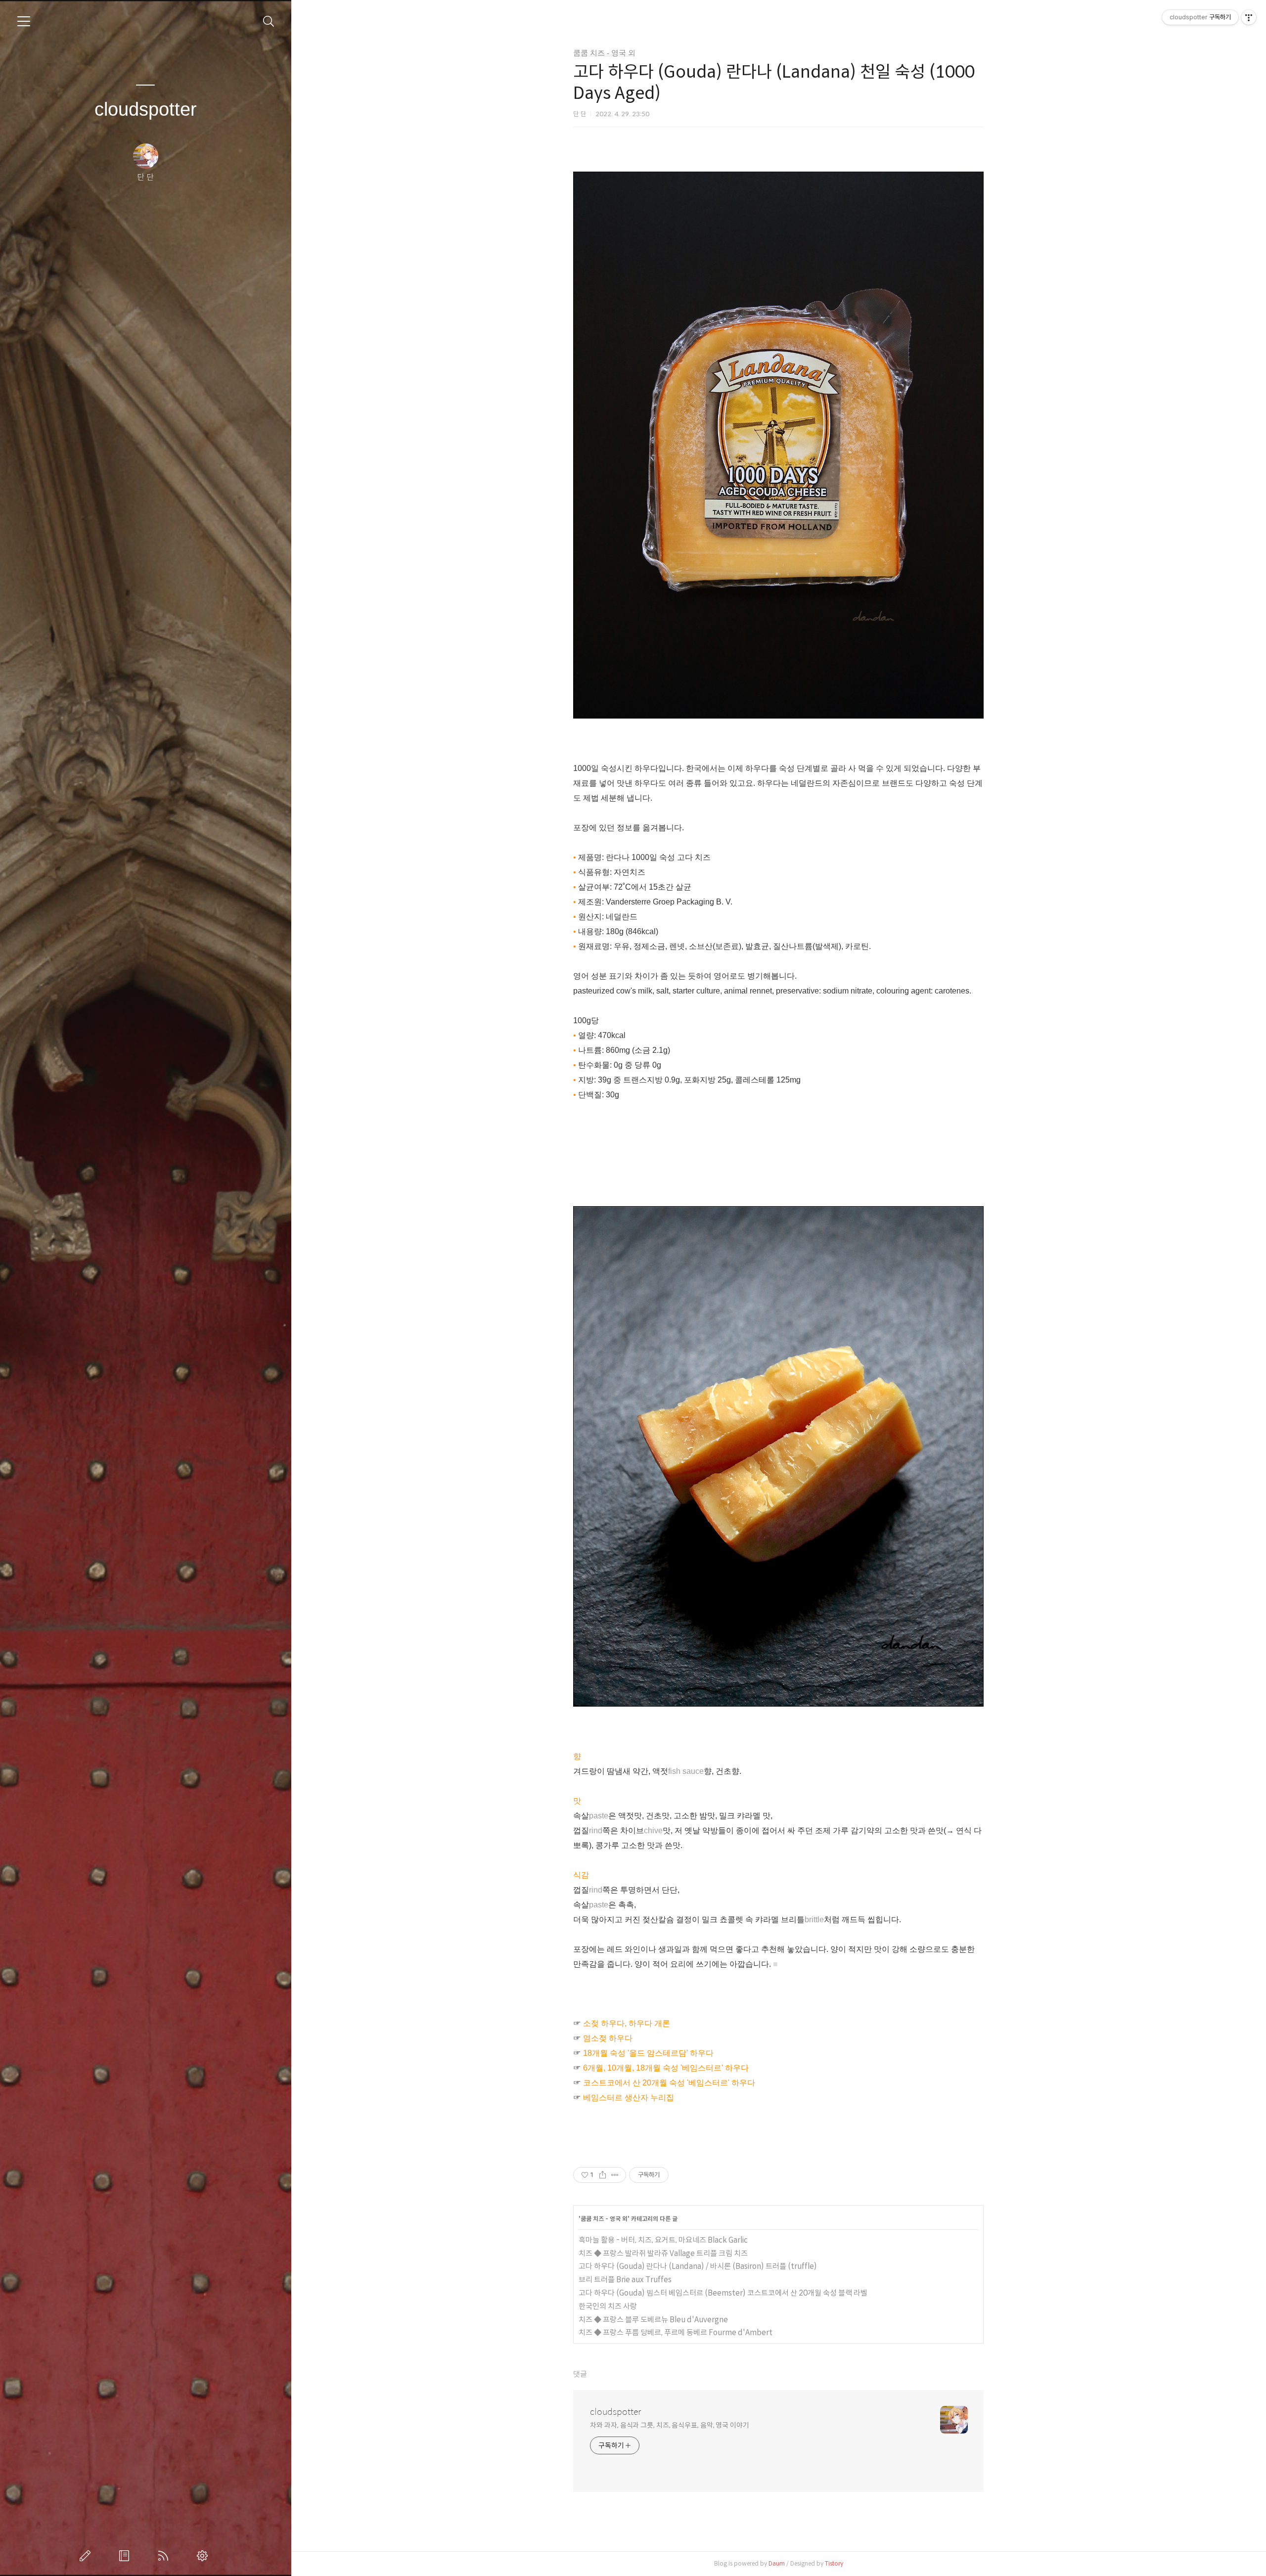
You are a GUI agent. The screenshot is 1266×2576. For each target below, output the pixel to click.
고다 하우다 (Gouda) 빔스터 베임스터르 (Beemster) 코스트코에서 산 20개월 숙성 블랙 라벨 (723, 2293)
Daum (777, 2563)
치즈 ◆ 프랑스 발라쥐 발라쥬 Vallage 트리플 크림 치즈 (663, 2253)
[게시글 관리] (615, 2175)
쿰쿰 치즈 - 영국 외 (604, 53)
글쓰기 (87, 2556)
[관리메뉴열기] (1249, 17)
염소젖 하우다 (608, 2038)
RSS (165, 2556)
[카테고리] (24, 21)
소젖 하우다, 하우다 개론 (627, 2023)
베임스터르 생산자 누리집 (629, 2098)
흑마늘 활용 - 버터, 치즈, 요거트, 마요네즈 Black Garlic (663, 2240)
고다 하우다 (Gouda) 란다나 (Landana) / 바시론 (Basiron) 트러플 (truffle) (698, 2266)
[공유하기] (603, 2175)
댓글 (580, 2374)
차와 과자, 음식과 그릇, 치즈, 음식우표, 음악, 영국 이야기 (670, 2425)
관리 (204, 2556)
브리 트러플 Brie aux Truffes (625, 2280)
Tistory (834, 2563)
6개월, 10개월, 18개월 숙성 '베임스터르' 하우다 (666, 2068)
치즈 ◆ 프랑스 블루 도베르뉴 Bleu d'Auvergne (653, 2320)
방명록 (126, 2556)
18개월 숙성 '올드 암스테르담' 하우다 (648, 2053)
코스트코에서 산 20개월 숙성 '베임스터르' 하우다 (669, 2083)
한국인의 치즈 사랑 (608, 2306)
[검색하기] (269, 22)
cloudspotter (146, 109)
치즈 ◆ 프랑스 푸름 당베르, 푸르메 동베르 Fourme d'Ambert (676, 2332)
